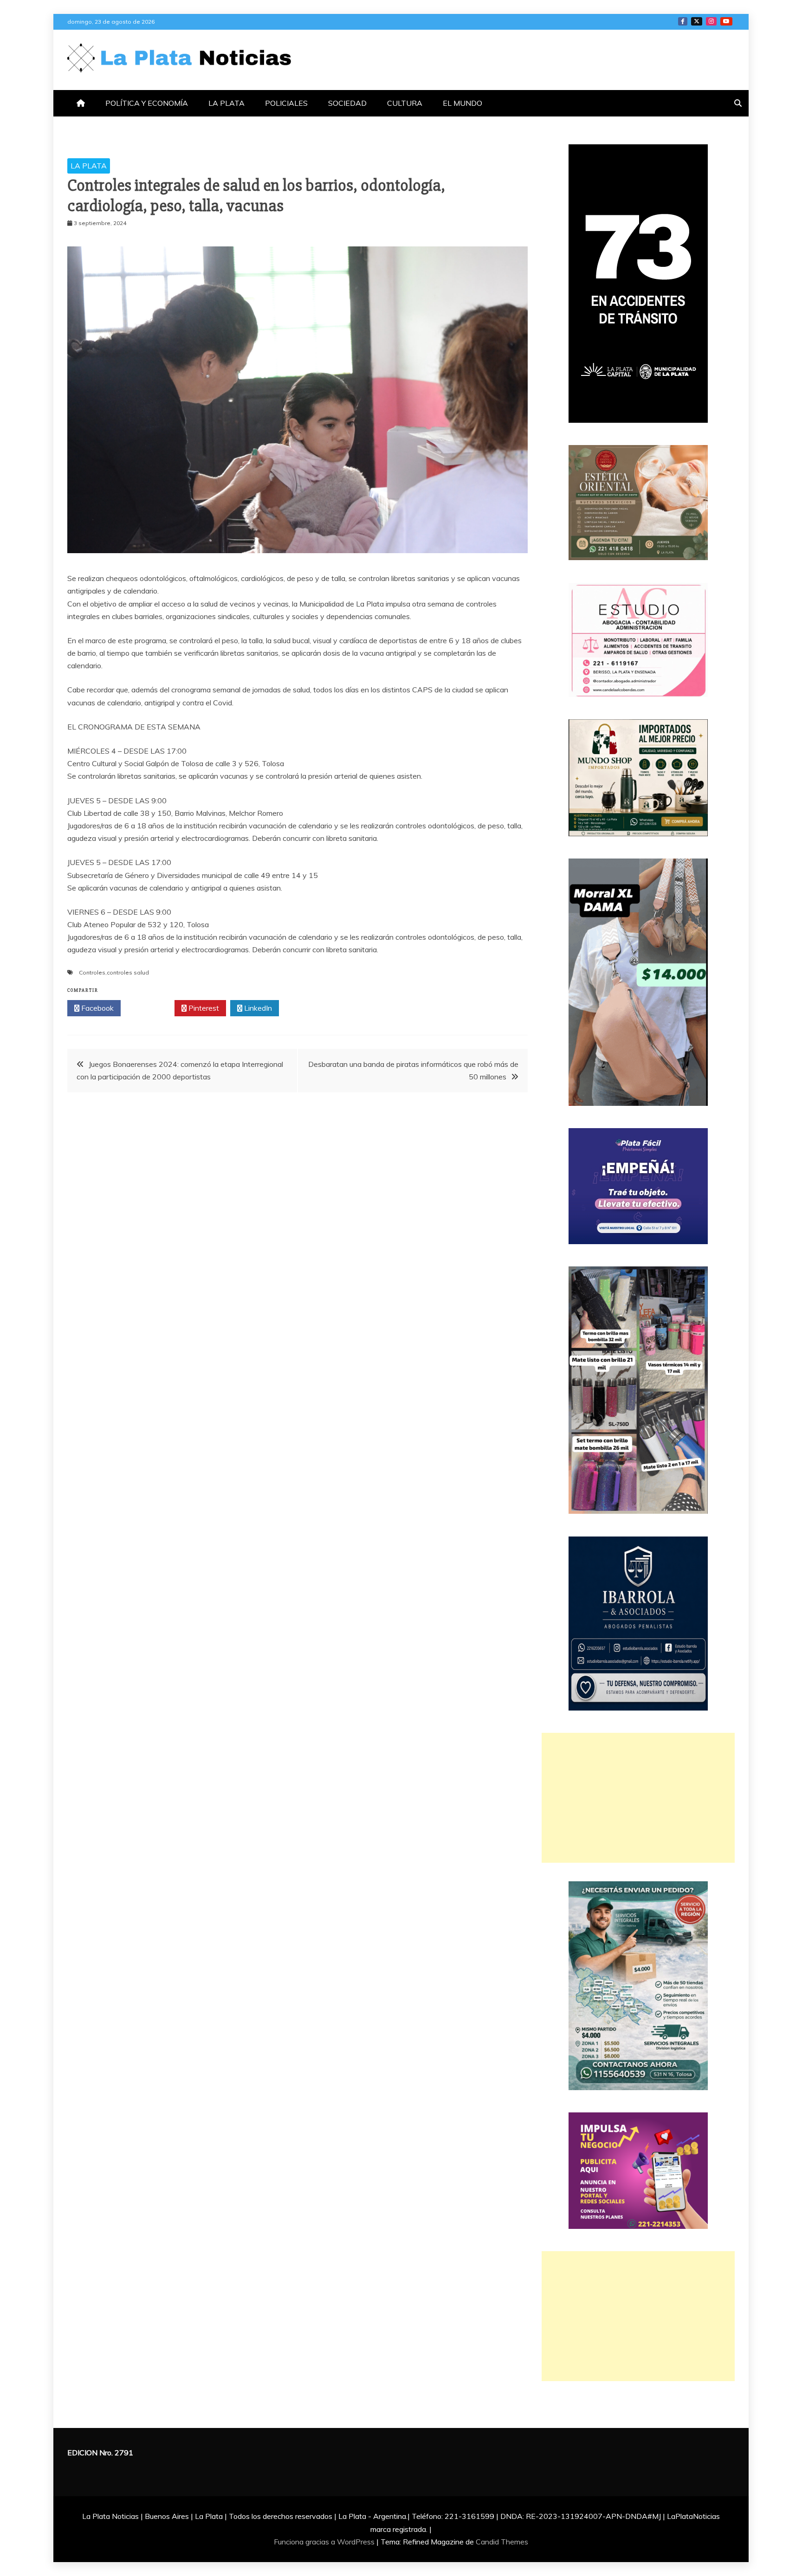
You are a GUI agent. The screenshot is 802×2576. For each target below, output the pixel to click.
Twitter (150, 1008)
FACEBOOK (683, 21)
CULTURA (405, 103)
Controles (92, 972)
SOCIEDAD (347, 103)
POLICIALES (286, 103)
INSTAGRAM (711, 21)
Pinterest (203, 1008)
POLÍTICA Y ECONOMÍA (147, 103)
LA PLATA (226, 103)
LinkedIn (257, 1008)
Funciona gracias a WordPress (325, 2542)
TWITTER (697, 21)
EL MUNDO (462, 103)
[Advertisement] (638, 1798)
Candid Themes (502, 2542)
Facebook (97, 1008)
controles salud (128, 972)
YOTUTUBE (726, 21)
